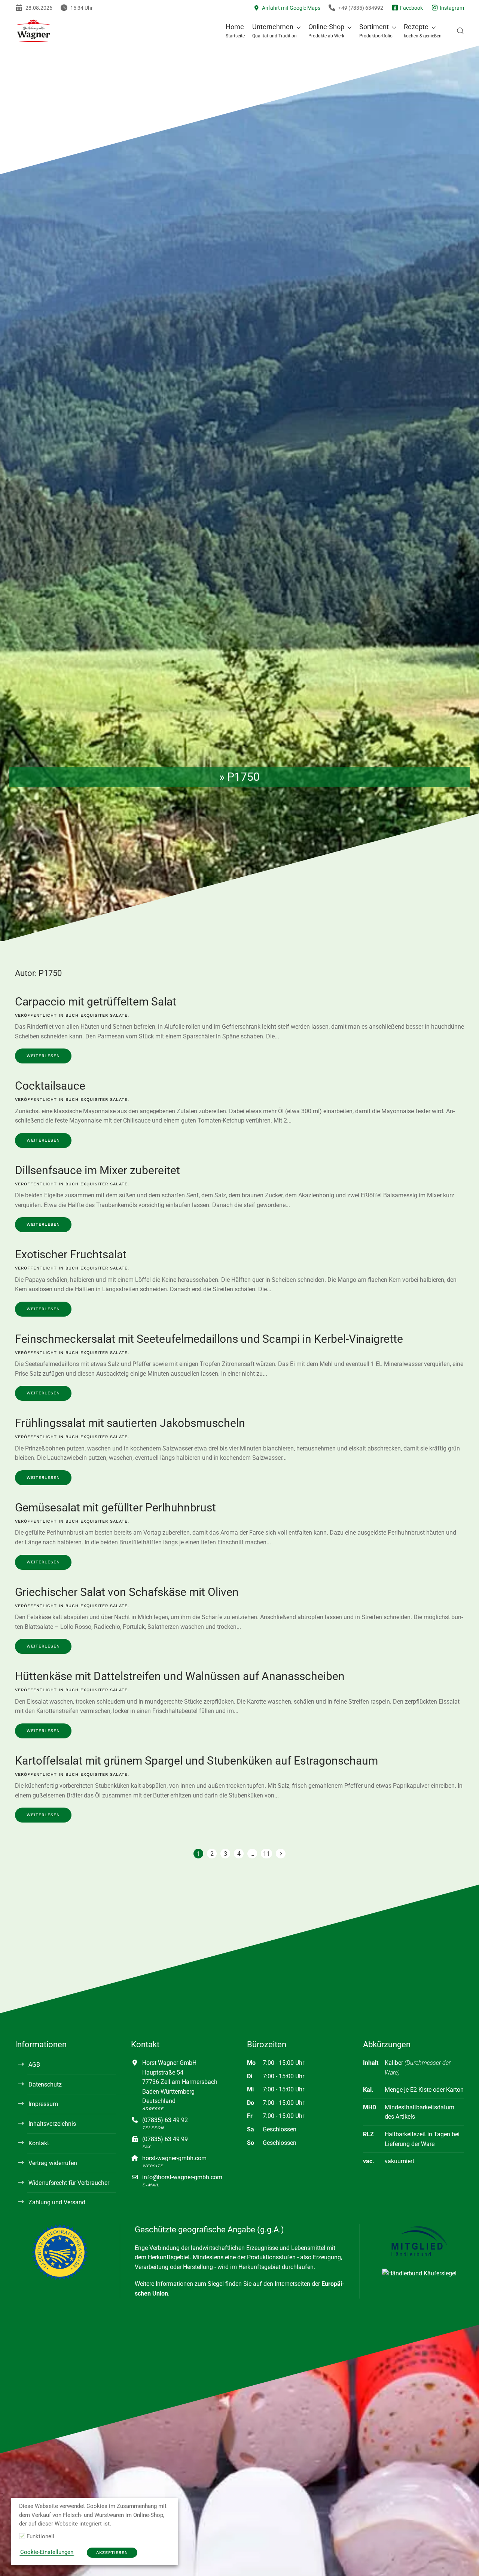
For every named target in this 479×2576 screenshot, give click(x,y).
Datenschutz (45, 2084)
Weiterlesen (43, 1056)
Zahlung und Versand (57, 2202)
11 (266, 1854)
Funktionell (40, 2536)
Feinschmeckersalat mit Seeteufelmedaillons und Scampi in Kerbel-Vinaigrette (209, 1339)
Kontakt (39, 2143)
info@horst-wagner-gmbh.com (182, 2177)
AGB (34, 2065)
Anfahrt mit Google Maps (290, 8)
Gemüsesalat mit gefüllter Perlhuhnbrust (115, 1507)
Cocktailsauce (50, 1086)
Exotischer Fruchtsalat (71, 1254)
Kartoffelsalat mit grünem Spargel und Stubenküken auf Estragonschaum (196, 1761)
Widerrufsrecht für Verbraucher (69, 2183)
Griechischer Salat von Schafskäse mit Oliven (127, 1592)
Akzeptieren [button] (112, 2553)
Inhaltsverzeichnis (52, 2124)
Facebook (411, 8)
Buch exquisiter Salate (97, 1015)
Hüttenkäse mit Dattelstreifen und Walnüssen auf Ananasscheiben (180, 1676)
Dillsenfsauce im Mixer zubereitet (97, 1170)
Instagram (451, 8)
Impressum (43, 2104)
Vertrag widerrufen (53, 2163)
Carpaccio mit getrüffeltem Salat (96, 1002)
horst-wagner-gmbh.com (174, 2158)
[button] (277, 31)
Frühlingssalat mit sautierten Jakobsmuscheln (130, 1423)
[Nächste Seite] (281, 1854)
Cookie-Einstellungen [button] (47, 2552)
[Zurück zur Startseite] (34, 31)
